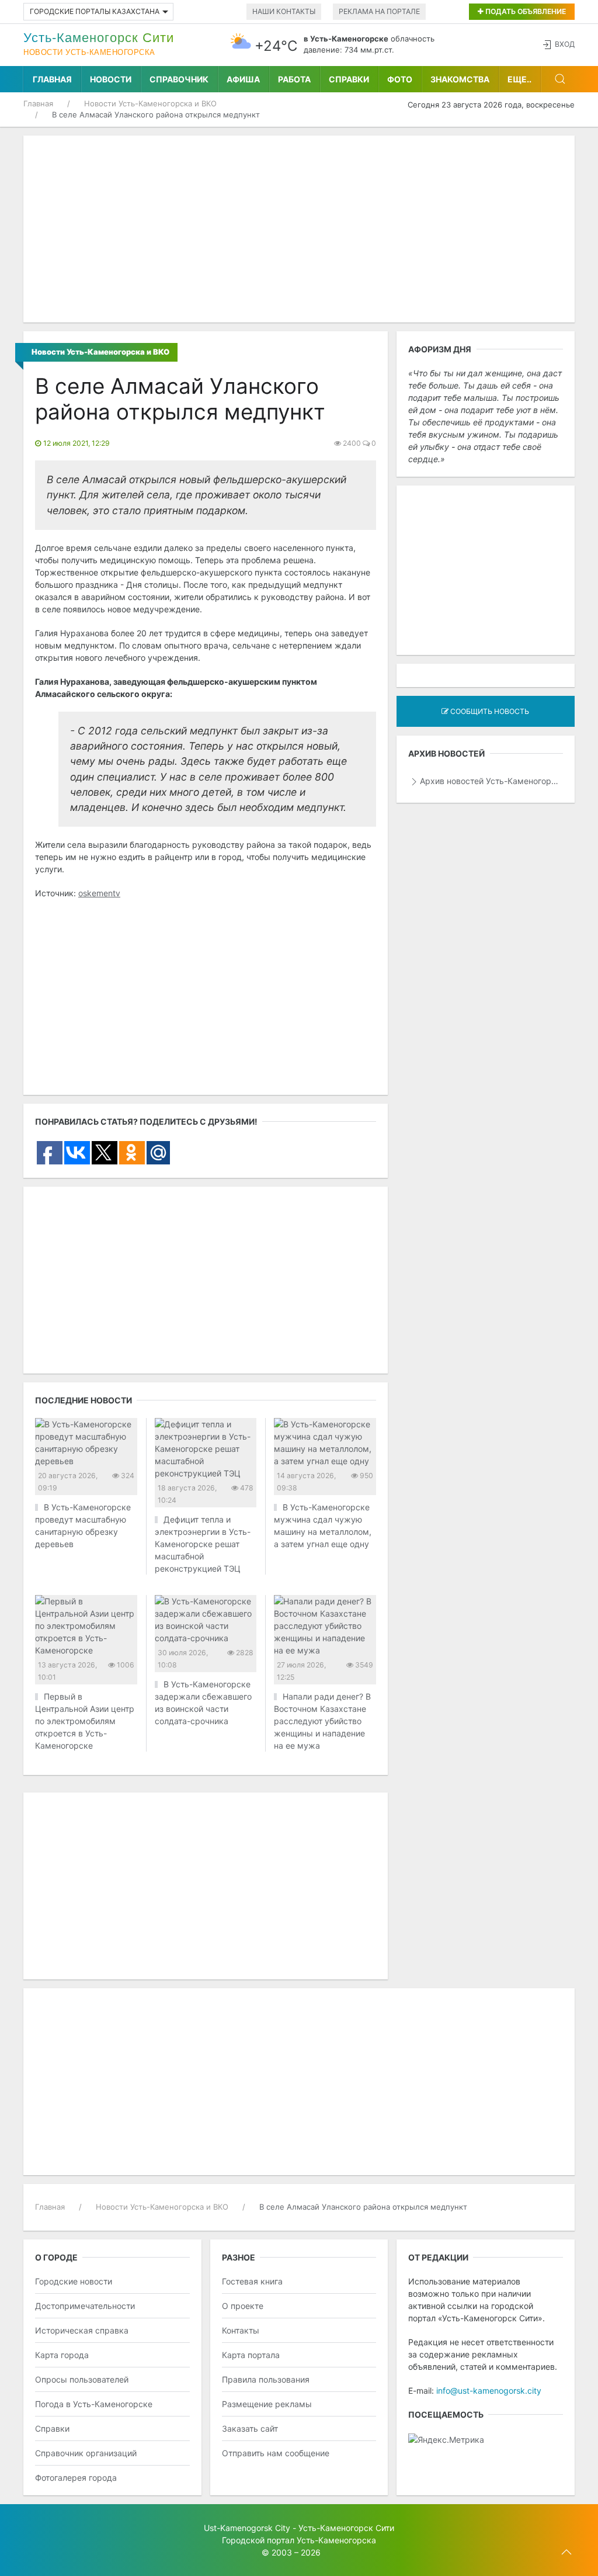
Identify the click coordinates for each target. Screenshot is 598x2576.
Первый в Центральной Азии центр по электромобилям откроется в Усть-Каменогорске (85, 1721)
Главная (52, 79)
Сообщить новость (489, 711)
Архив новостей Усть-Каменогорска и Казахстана (491, 781)
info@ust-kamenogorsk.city (489, 2390)
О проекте (243, 2306)
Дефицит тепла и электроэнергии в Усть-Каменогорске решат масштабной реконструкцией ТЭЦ (203, 1544)
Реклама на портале (379, 11)
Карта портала (251, 2355)
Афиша (243, 79)
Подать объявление (525, 11)
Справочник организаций (86, 2453)
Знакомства (460, 79)
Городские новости (74, 2281)
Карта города (62, 2355)
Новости (111, 79)
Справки (349, 79)
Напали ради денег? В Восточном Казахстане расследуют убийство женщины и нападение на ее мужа (322, 1721)
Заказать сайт (250, 2428)
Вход (565, 44)
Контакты (241, 2330)
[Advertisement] (299, 229)
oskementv (99, 893)
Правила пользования (266, 2379)
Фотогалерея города (76, 2478)
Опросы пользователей (82, 2379)
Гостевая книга (252, 2281)
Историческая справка (82, 2330)
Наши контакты (284, 11)
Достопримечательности (85, 2306)
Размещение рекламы (267, 2404)
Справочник (179, 79)
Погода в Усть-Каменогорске (94, 2404)
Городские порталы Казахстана (95, 11)
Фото (400, 79)
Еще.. (519, 79)
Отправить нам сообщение (276, 2453)
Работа (294, 79)
